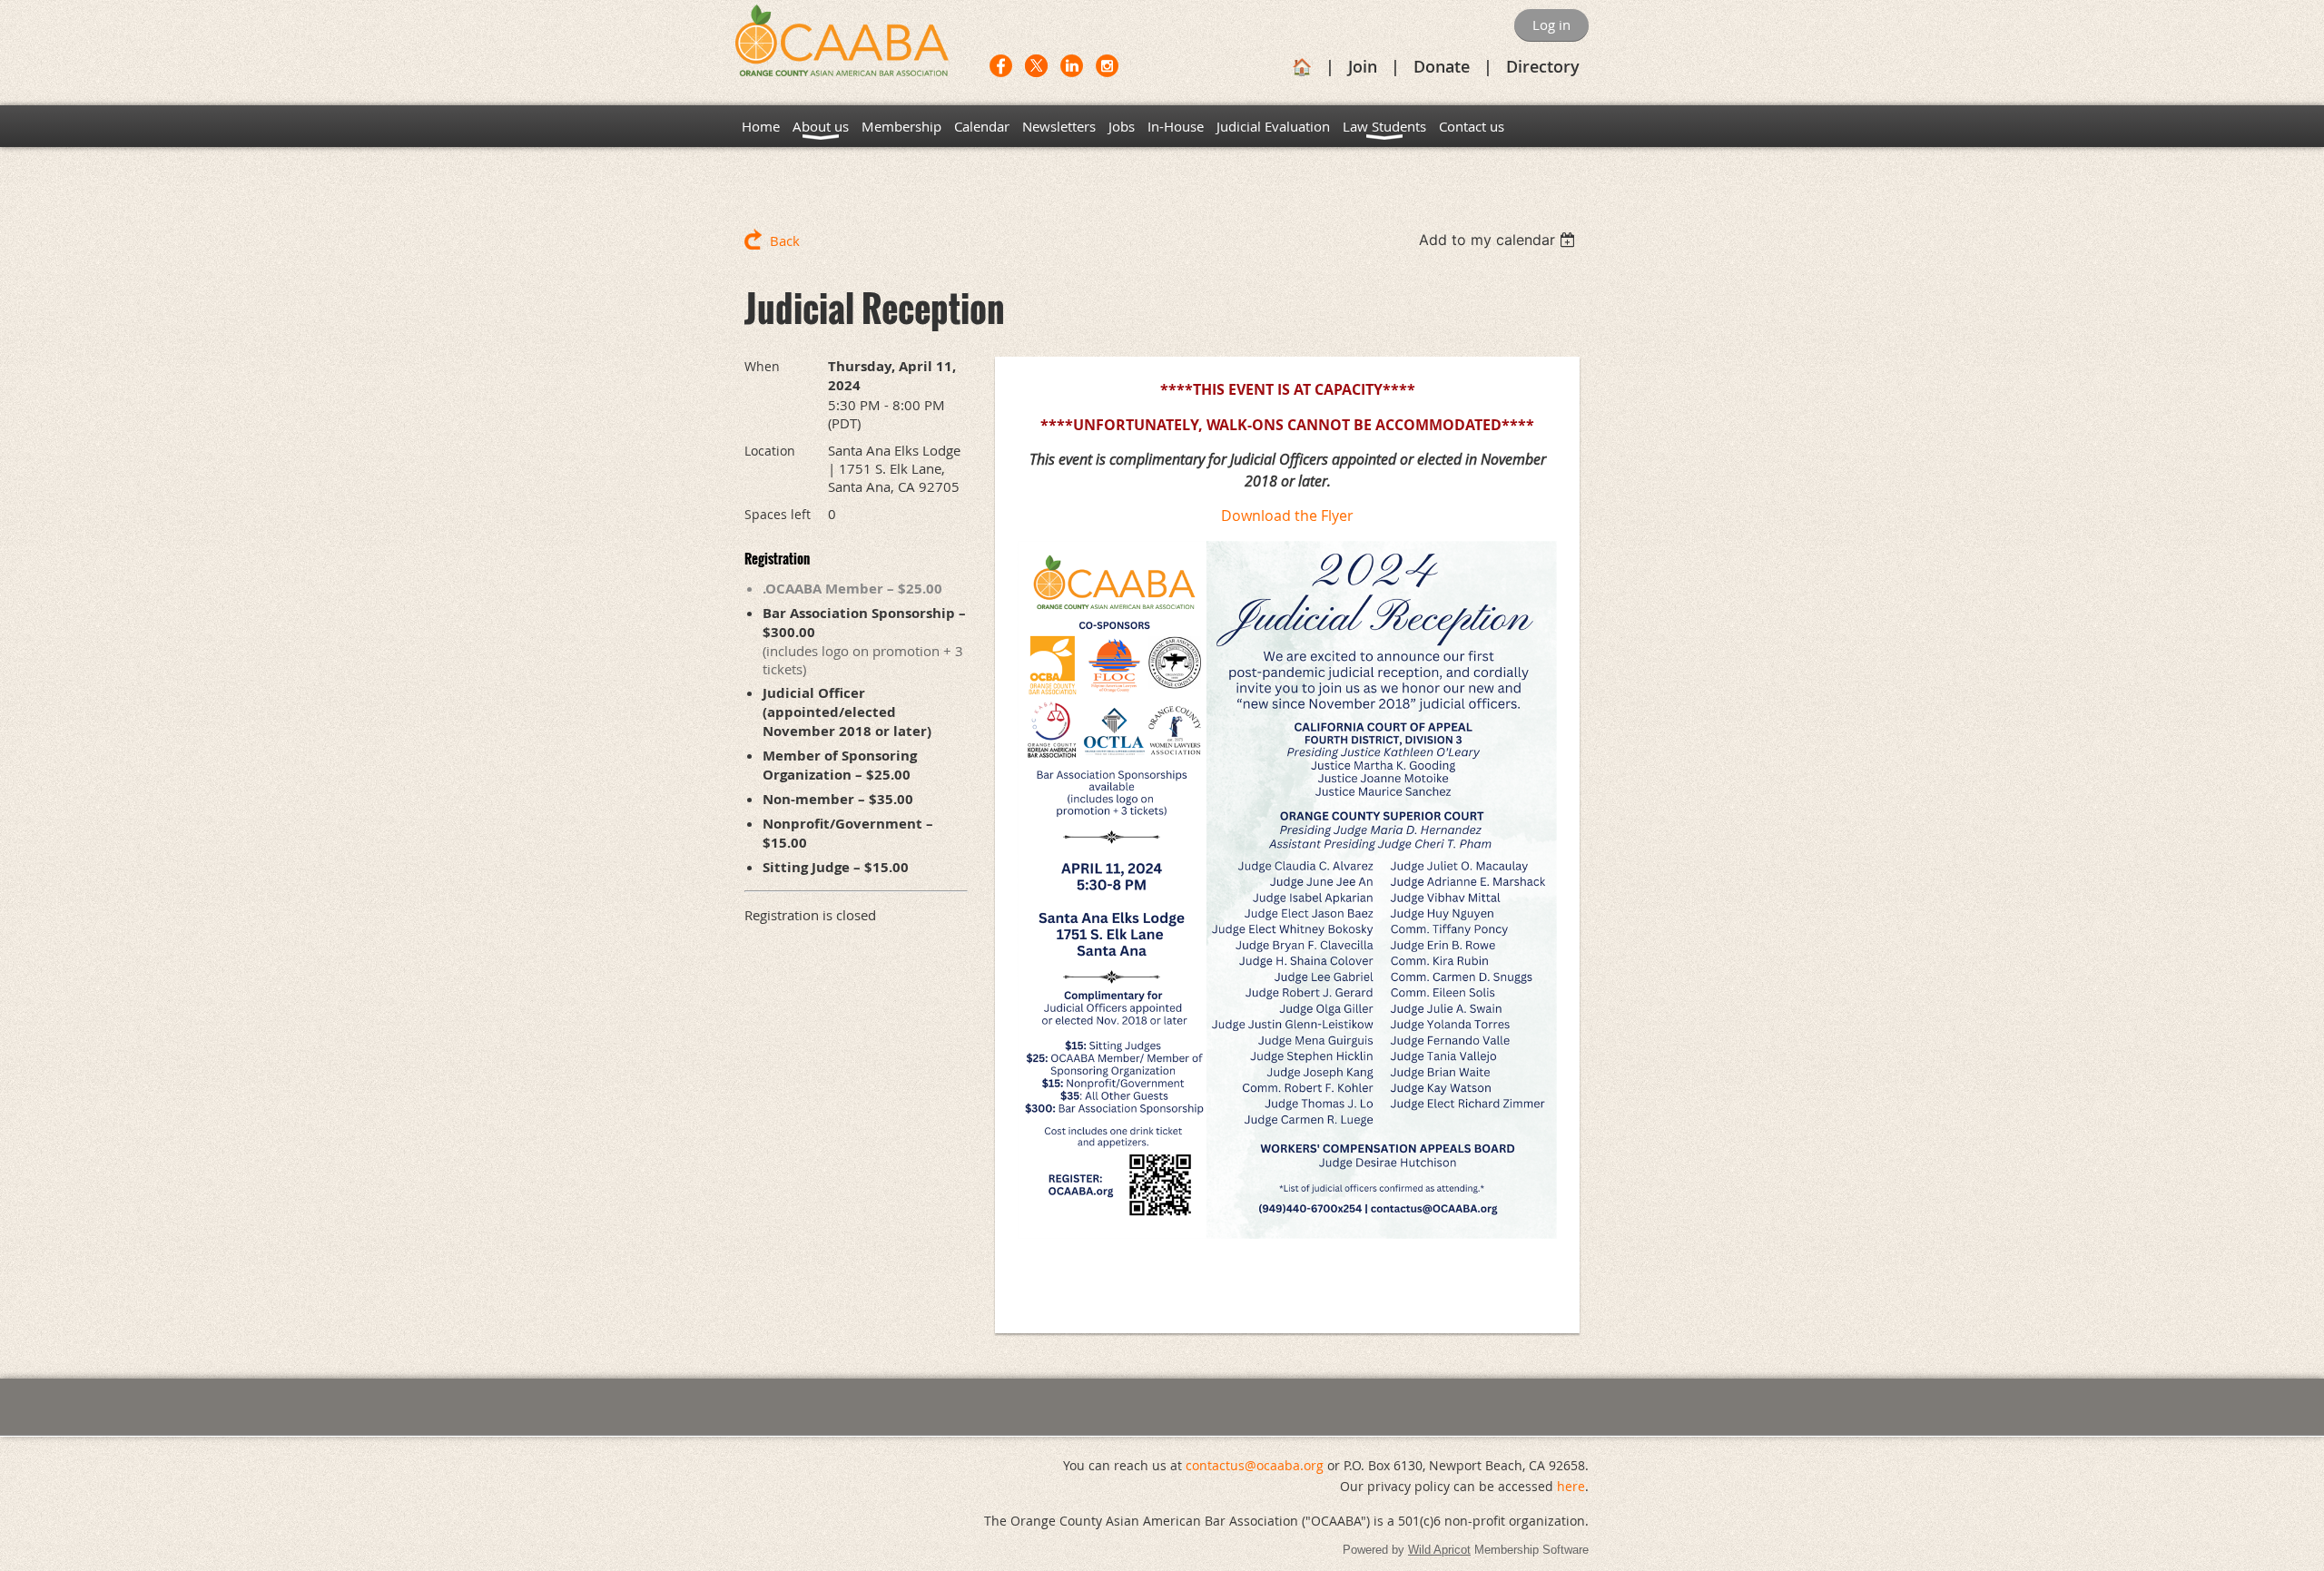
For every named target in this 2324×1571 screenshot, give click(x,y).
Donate (1442, 66)
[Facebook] (1001, 66)
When (762, 366)
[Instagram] (1107, 66)
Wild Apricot (1439, 1550)
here (1571, 1486)
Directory (1543, 66)
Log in (1551, 25)
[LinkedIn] (1072, 66)
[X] (1036, 66)
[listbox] (1499, 240)
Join (1363, 66)
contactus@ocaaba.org (1255, 1465)
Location (770, 451)
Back (785, 241)
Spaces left (778, 514)
